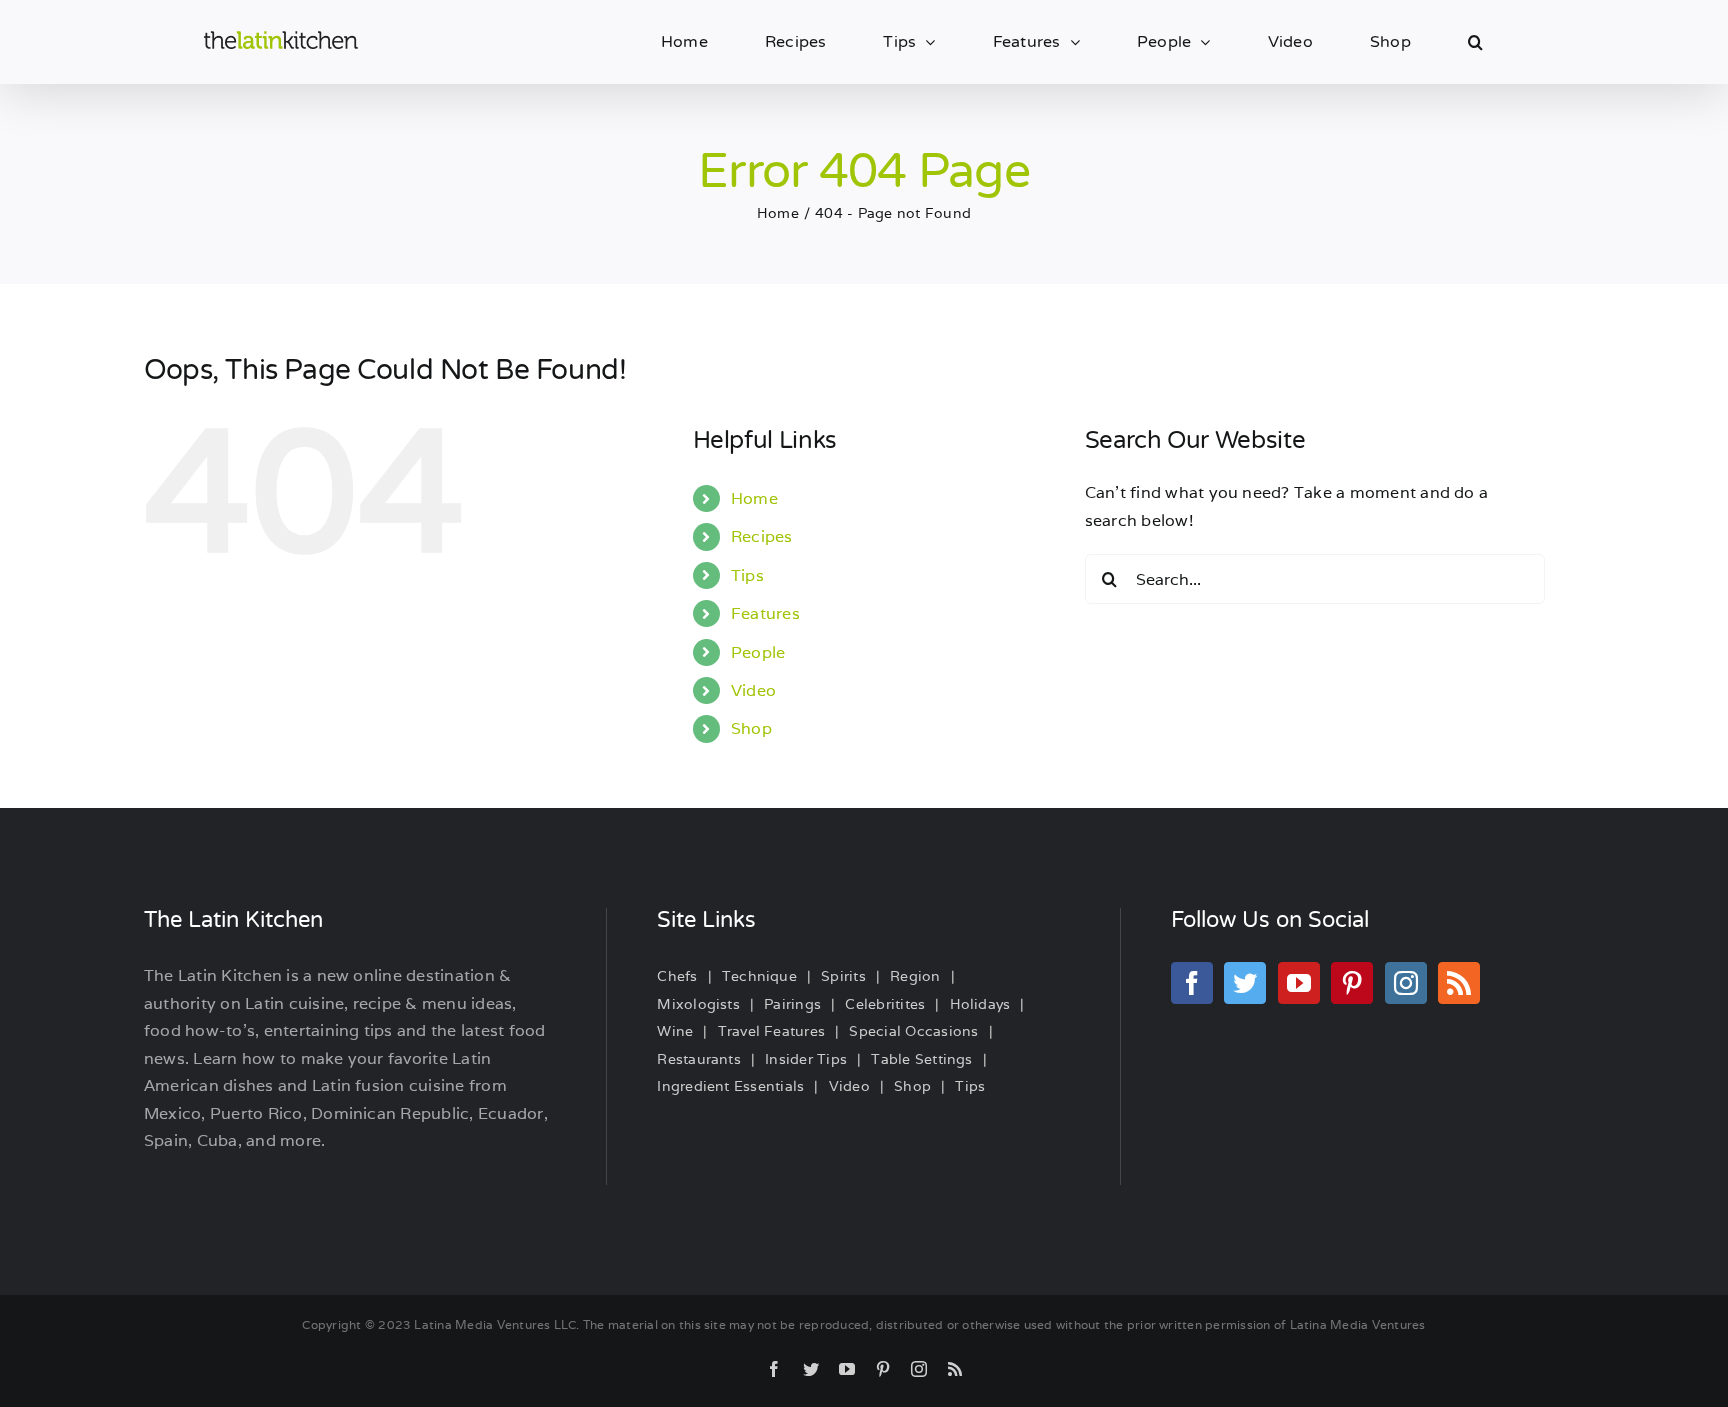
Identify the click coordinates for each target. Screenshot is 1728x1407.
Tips (747, 575)
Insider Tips (806, 1059)
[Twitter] (1245, 983)
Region (915, 976)
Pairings (792, 1004)
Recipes (762, 536)
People (758, 652)
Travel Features (772, 1031)
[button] (1475, 42)
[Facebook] (1192, 983)
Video (753, 690)
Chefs (677, 976)
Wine (675, 1031)
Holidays (980, 1004)
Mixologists (698, 1004)
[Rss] (1459, 983)
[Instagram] (1406, 983)
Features (765, 613)
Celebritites (885, 1004)
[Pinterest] (1352, 983)
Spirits (843, 976)
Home (754, 498)
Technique (759, 976)
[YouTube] (1299, 983)
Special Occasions (913, 1031)
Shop (751, 728)
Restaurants (699, 1059)
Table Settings (921, 1059)
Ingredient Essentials (730, 1086)
